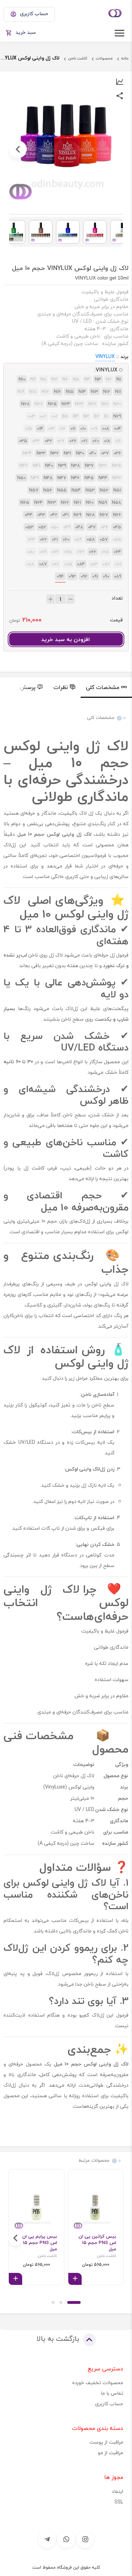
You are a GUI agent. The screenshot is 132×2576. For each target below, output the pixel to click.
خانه (125, 58)
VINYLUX (105, 356)
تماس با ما (112, 2393)
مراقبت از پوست (106, 2442)
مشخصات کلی (103, 687)
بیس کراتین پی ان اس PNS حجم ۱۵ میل (97, 2243)
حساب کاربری (109, 2404)
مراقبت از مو (111, 2453)
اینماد (117, 2491)
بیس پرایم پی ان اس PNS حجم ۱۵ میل (40, 2243)
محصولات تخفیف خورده (98, 2383)
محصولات (104, 58)
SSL (119, 2502)
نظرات (61, 687)
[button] (74, 2302)
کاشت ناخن (78, 58)
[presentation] (114, 149)
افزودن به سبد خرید (65, 639)
